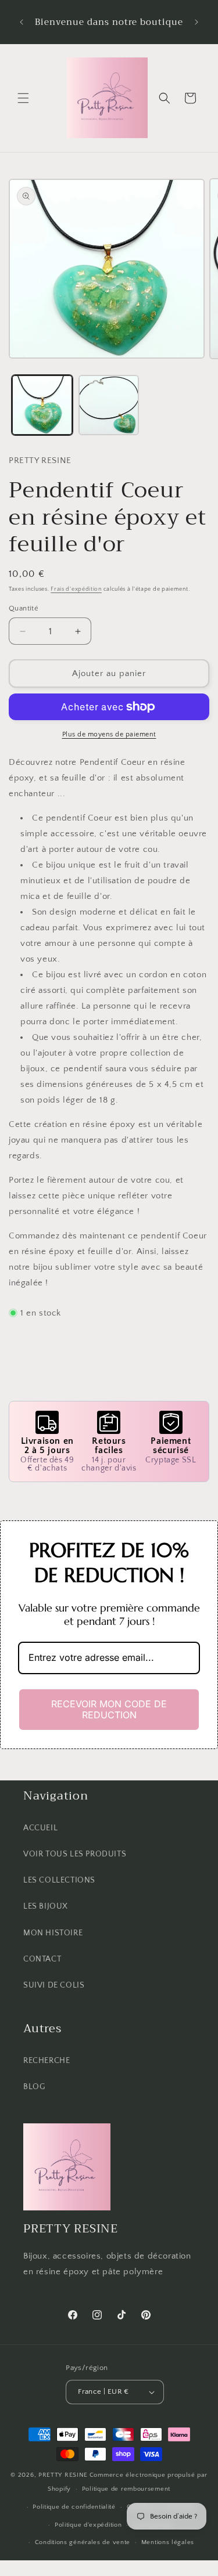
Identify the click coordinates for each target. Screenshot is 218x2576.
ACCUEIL (40, 1828)
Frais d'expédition (76, 589)
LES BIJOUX (46, 1906)
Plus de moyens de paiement (109, 734)
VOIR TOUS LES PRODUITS (75, 1854)
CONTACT (42, 1959)
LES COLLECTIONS (59, 1880)
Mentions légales (168, 2542)
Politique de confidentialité (74, 2507)
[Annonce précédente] (22, 22)
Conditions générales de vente (83, 2542)
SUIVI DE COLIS (54, 1985)
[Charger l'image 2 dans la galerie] (109, 405)
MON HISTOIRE (53, 1933)
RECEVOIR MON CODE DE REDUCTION (109, 1709)
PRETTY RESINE (63, 2475)
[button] (23, 98)
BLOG (34, 2087)
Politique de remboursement (126, 2489)
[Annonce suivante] (196, 22)
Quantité (24, 608)
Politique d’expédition (88, 2525)
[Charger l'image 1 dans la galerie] (42, 405)
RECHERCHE (47, 2061)
